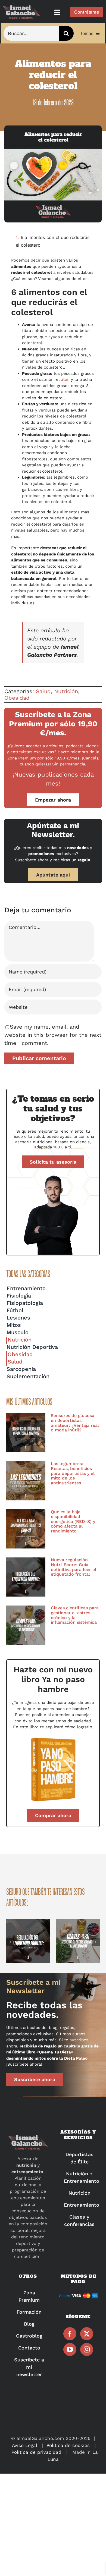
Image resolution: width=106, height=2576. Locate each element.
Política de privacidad (36, 2452)
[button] (10, 1942)
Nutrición (66, 691)
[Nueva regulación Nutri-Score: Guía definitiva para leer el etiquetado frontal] (26, 1577)
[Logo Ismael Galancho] (21, 8)
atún (65, 379)
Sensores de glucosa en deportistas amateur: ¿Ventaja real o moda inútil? (75, 1423)
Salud (43, 691)
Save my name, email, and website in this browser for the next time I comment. (53, 1035)
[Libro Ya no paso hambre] (53, 1738)
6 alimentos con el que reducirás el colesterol (53, 241)
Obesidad (17, 698)
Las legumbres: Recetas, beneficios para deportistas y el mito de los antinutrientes (73, 1473)
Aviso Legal (25, 2445)
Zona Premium (22, 758)
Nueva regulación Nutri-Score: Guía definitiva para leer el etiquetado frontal (74, 1567)
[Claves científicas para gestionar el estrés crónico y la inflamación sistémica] (26, 1625)
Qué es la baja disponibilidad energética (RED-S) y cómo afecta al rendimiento (73, 1521)
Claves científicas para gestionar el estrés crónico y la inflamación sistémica (75, 1615)
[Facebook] (70, 2334)
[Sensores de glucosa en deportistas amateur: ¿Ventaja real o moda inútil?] (26, 1433)
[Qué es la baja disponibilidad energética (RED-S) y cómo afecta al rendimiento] (26, 1529)
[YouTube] (70, 2349)
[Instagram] (87, 2349)
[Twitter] (87, 2334)
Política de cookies (68, 2445)
